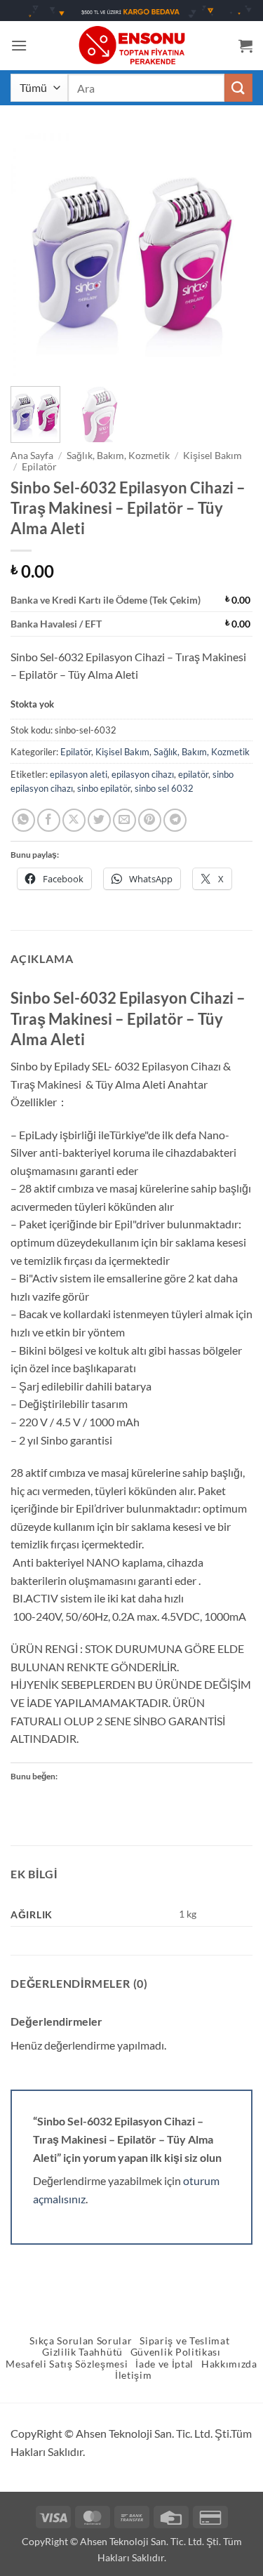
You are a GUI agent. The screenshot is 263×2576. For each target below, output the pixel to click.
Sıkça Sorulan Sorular (81, 2341)
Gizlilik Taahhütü (82, 2352)
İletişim (133, 2375)
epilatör (193, 774)
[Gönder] (238, 87)
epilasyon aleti (79, 774)
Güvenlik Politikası (176, 2352)
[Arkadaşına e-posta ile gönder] (124, 820)
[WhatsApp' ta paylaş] (23, 820)
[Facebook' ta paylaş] (49, 820)
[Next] (230, 254)
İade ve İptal (164, 2364)
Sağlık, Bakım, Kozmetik (118, 456)
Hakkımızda (229, 2364)
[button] (19, 45)
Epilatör (39, 467)
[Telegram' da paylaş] (175, 820)
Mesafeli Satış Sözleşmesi (67, 2364)
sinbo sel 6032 (164, 788)
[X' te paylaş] (74, 820)
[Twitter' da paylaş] (99, 820)
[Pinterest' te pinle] (150, 820)
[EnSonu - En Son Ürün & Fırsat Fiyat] (132, 45)
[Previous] (33, 254)
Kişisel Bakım (213, 456)
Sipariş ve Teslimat (184, 2341)
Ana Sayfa (32, 456)
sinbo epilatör (104, 788)
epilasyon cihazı (143, 774)
